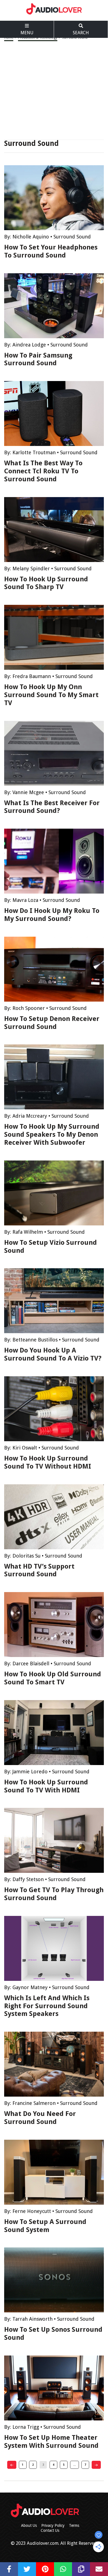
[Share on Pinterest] (45, 2569)
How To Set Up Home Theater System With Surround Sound (51, 2442)
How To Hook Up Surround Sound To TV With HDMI (46, 1786)
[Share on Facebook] (9, 2569)
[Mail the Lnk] (99, 2569)
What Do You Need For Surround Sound (40, 2118)
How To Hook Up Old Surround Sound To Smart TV (53, 1678)
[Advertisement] (54, 90)
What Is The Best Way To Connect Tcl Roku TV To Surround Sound (43, 471)
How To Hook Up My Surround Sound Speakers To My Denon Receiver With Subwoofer (52, 1135)
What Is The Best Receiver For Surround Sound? (52, 807)
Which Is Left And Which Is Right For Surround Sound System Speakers (47, 2006)
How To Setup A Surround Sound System (45, 2226)
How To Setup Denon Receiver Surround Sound (52, 1023)
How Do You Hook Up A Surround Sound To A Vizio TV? (53, 1354)
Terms (74, 2525)
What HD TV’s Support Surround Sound (39, 1570)
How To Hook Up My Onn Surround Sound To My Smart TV (51, 695)
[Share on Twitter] (27, 2569)
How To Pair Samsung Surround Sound (38, 359)
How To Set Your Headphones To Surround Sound (51, 251)
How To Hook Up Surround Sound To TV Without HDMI (48, 1462)
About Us (29, 2525)
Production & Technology (38, 38)
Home (9, 38)
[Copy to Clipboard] (81, 2569)
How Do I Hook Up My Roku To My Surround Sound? (52, 915)
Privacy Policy (53, 2525)
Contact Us (50, 2530)
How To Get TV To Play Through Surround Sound (54, 1894)
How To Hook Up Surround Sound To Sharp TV (46, 583)
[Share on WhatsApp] (63, 2569)
